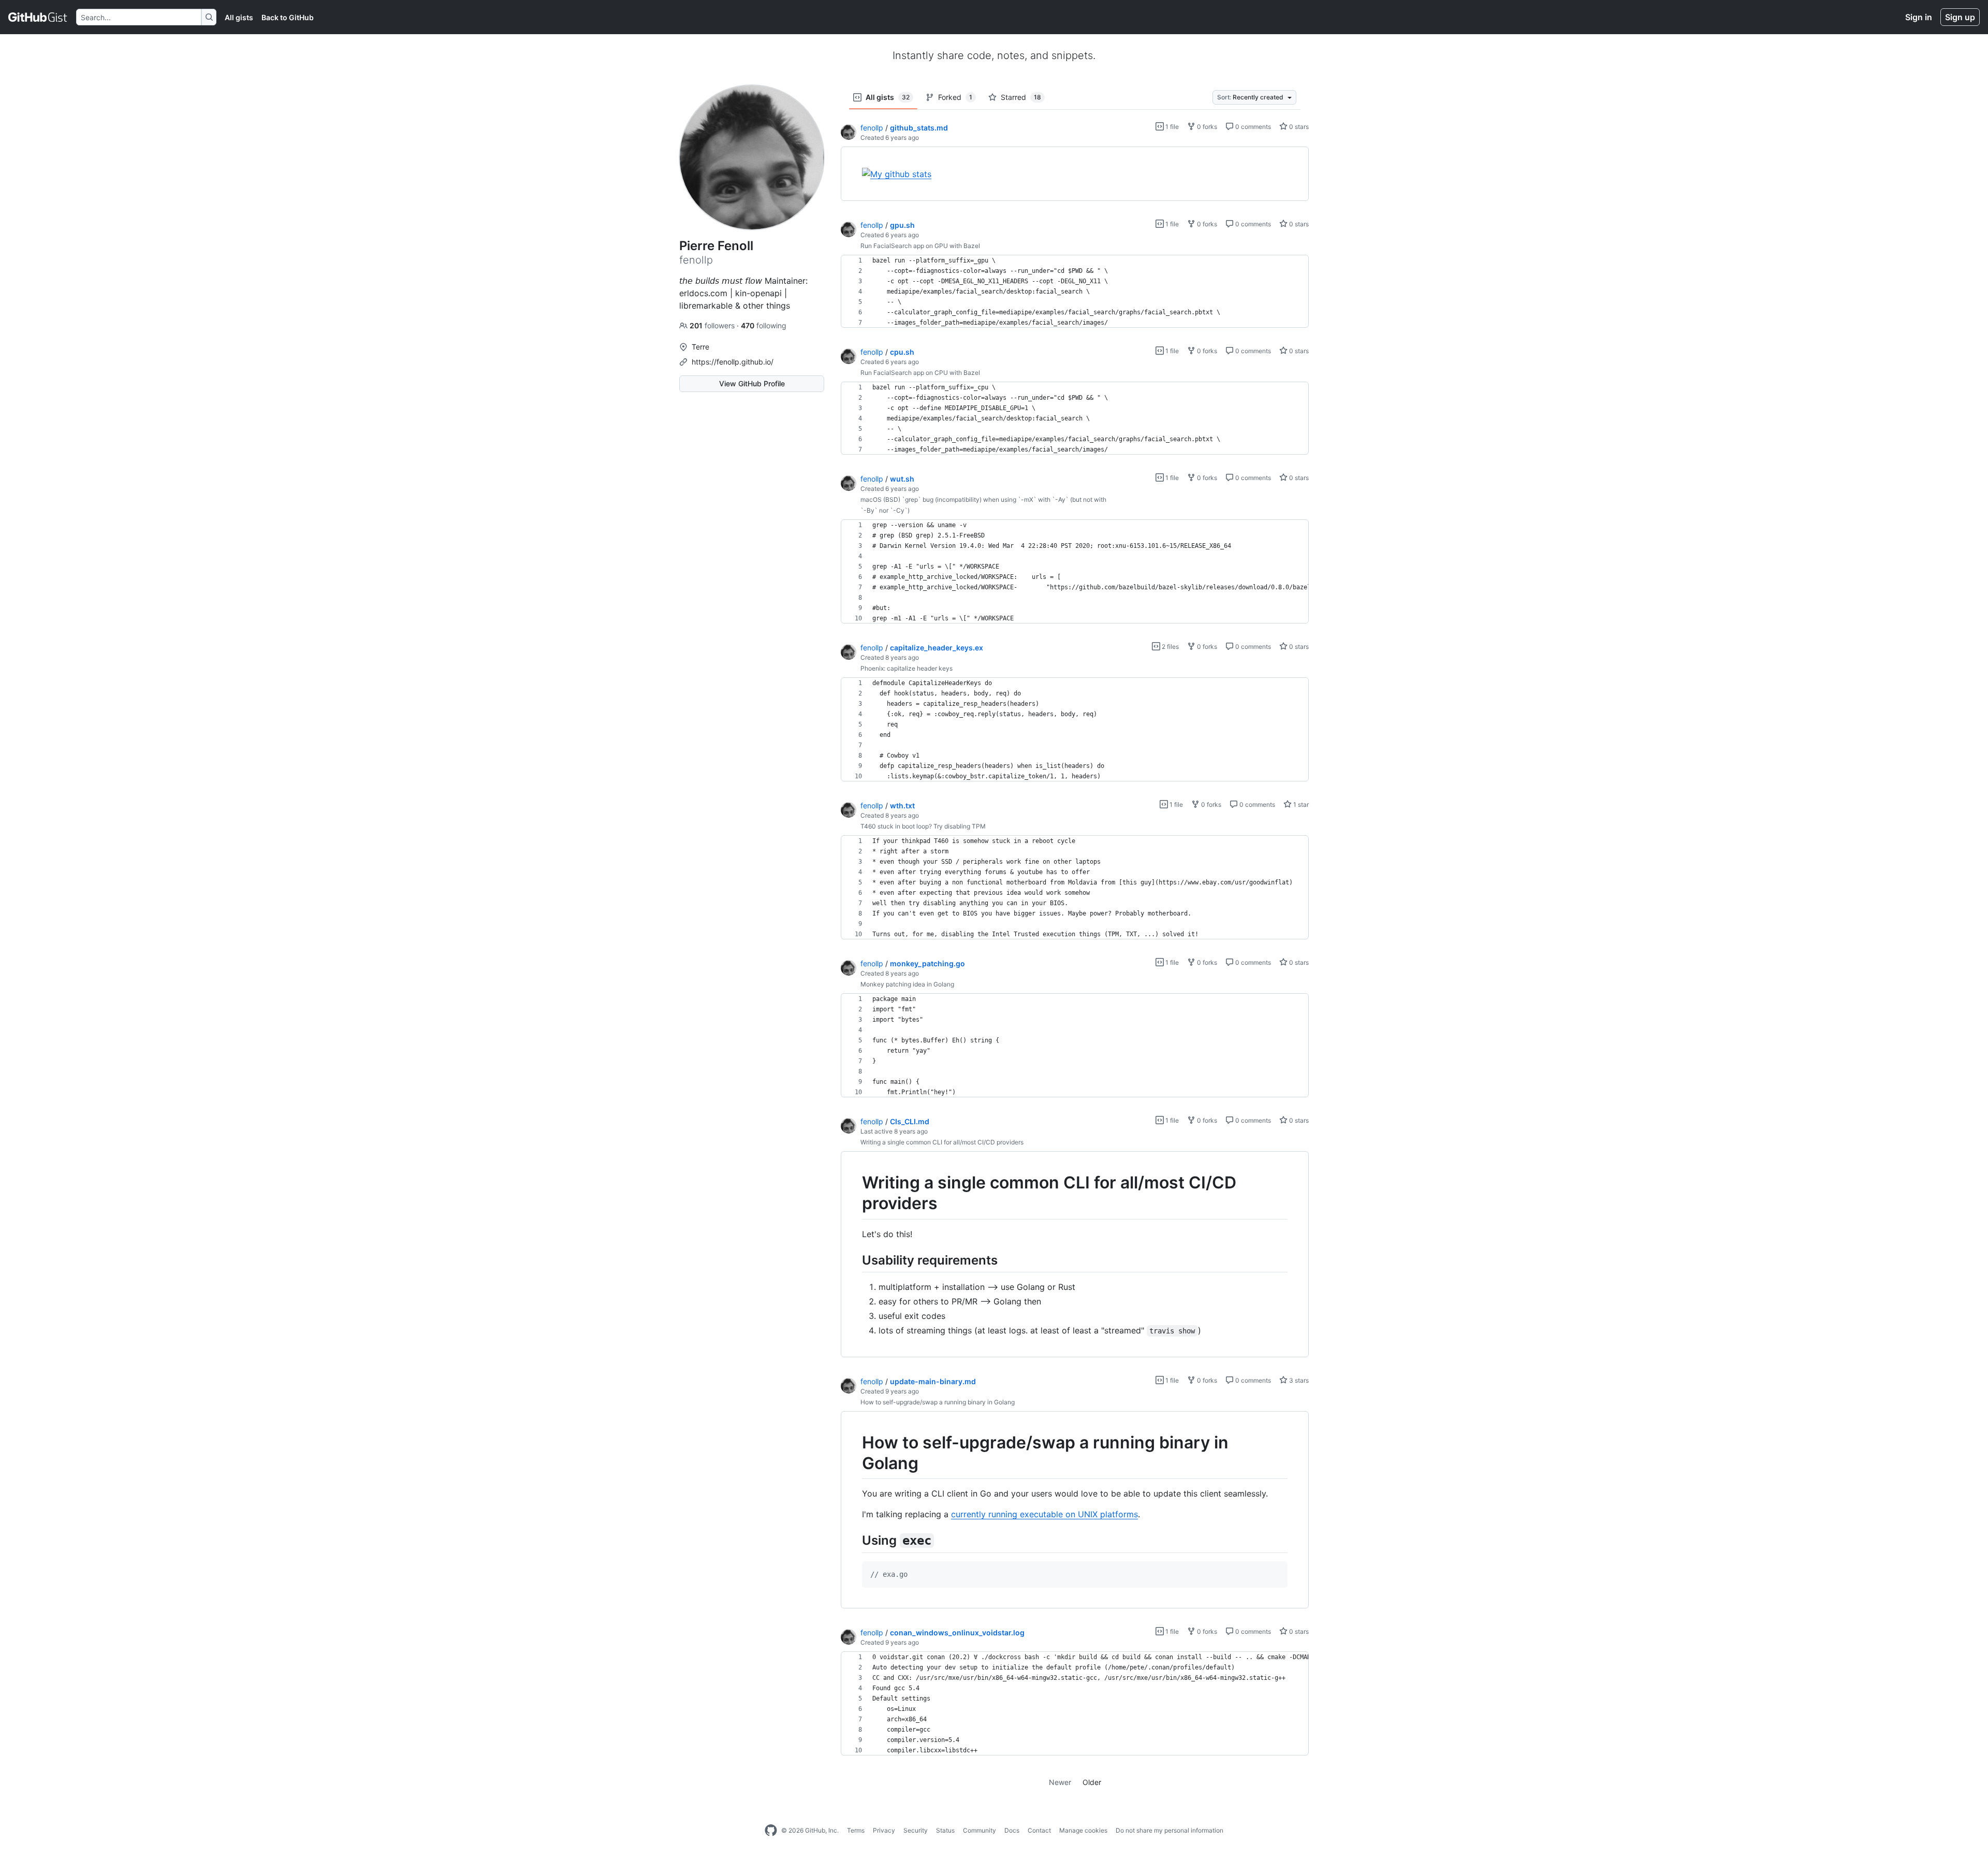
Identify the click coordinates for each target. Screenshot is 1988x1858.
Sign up (1960, 17)
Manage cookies (1083, 1830)
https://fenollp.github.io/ (733, 362)
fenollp (872, 128)
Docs (1012, 1830)
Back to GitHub (288, 17)
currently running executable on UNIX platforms (1044, 1514)
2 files (1170, 647)
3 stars (1298, 1380)
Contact (1039, 1830)
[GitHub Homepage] (771, 1831)
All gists (239, 17)
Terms (856, 1830)
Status (945, 1830)
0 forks (1206, 127)
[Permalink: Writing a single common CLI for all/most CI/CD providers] (855, 1193)
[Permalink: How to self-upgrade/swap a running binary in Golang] (855, 1453)
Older (1092, 1782)
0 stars (1298, 127)
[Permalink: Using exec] (855, 1541)
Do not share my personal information (1170, 1830)
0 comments (1252, 127)
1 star (1300, 804)
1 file (1171, 127)
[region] (1075, 174)
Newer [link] (1060, 1782)
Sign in (1919, 17)
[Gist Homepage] (38, 17)
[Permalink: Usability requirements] (855, 1260)
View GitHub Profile (752, 383)
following (764, 325)
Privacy (884, 1830)
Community (980, 1830)
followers (713, 325)
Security (916, 1830)
